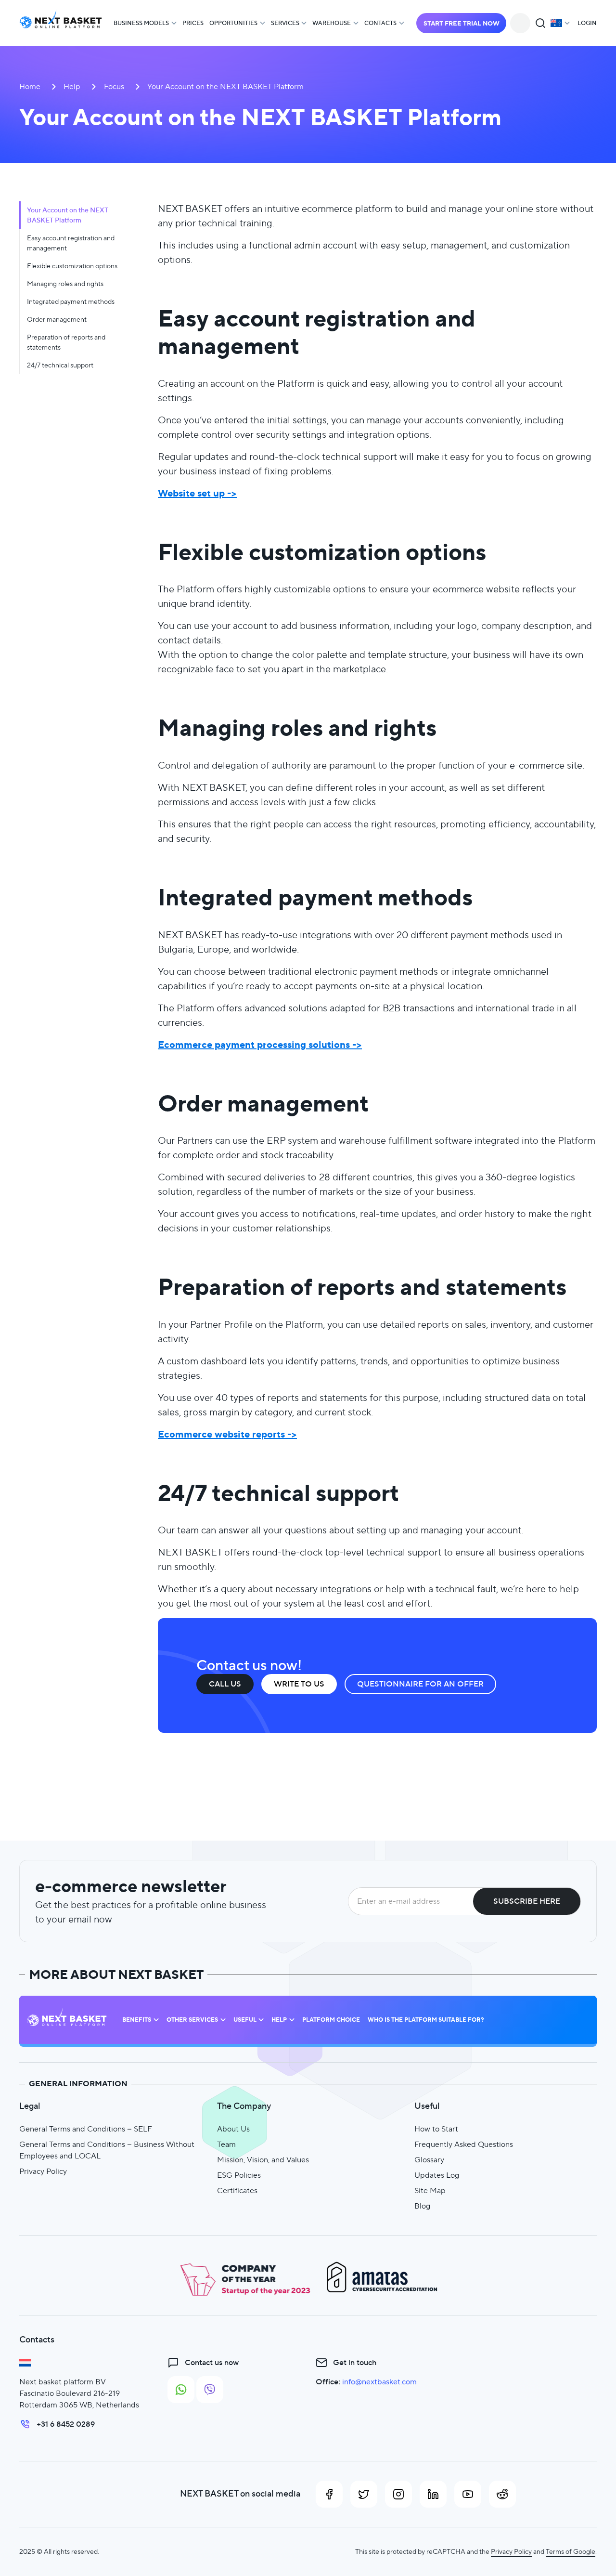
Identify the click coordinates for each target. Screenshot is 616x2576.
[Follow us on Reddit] (502, 2494)
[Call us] (520, 23)
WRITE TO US (299, 1684)
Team (226, 2144)
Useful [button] (245, 2020)
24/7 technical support (60, 365)
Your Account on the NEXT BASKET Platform (68, 215)
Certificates (237, 2190)
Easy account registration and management (71, 243)
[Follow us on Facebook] (329, 2494)
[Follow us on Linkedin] (433, 2494)
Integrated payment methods (71, 301)
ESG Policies (239, 2175)
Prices (193, 23)
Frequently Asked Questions (464, 2144)
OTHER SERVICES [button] (192, 2020)
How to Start (436, 2129)
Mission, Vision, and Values (263, 2160)
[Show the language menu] (560, 23)
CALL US (225, 1684)
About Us (233, 2129)
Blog (422, 2206)
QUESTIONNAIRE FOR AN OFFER (420, 1684)
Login (587, 23)
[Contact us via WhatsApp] (181, 2390)
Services (285, 23)
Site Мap (430, 2190)
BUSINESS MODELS (141, 23)
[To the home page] (61, 23)
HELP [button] (279, 2020)
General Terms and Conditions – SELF (86, 2129)
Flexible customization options (72, 266)
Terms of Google (571, 2551)
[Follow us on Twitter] (364, 2494)
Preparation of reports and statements (66, 342)
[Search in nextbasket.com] (540, 23)
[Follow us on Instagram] (398, 2494)
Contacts (380, 23)
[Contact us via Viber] (210, 2390)
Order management (57, 319)
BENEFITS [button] (137, 2020)
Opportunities (233, 23)
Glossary (429, 2160)
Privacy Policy (43, 2171)
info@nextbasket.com (379, 2382)
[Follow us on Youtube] (468, 2494)
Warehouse (332, 23)
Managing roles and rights (65, 284)
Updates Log (437, 2175)
